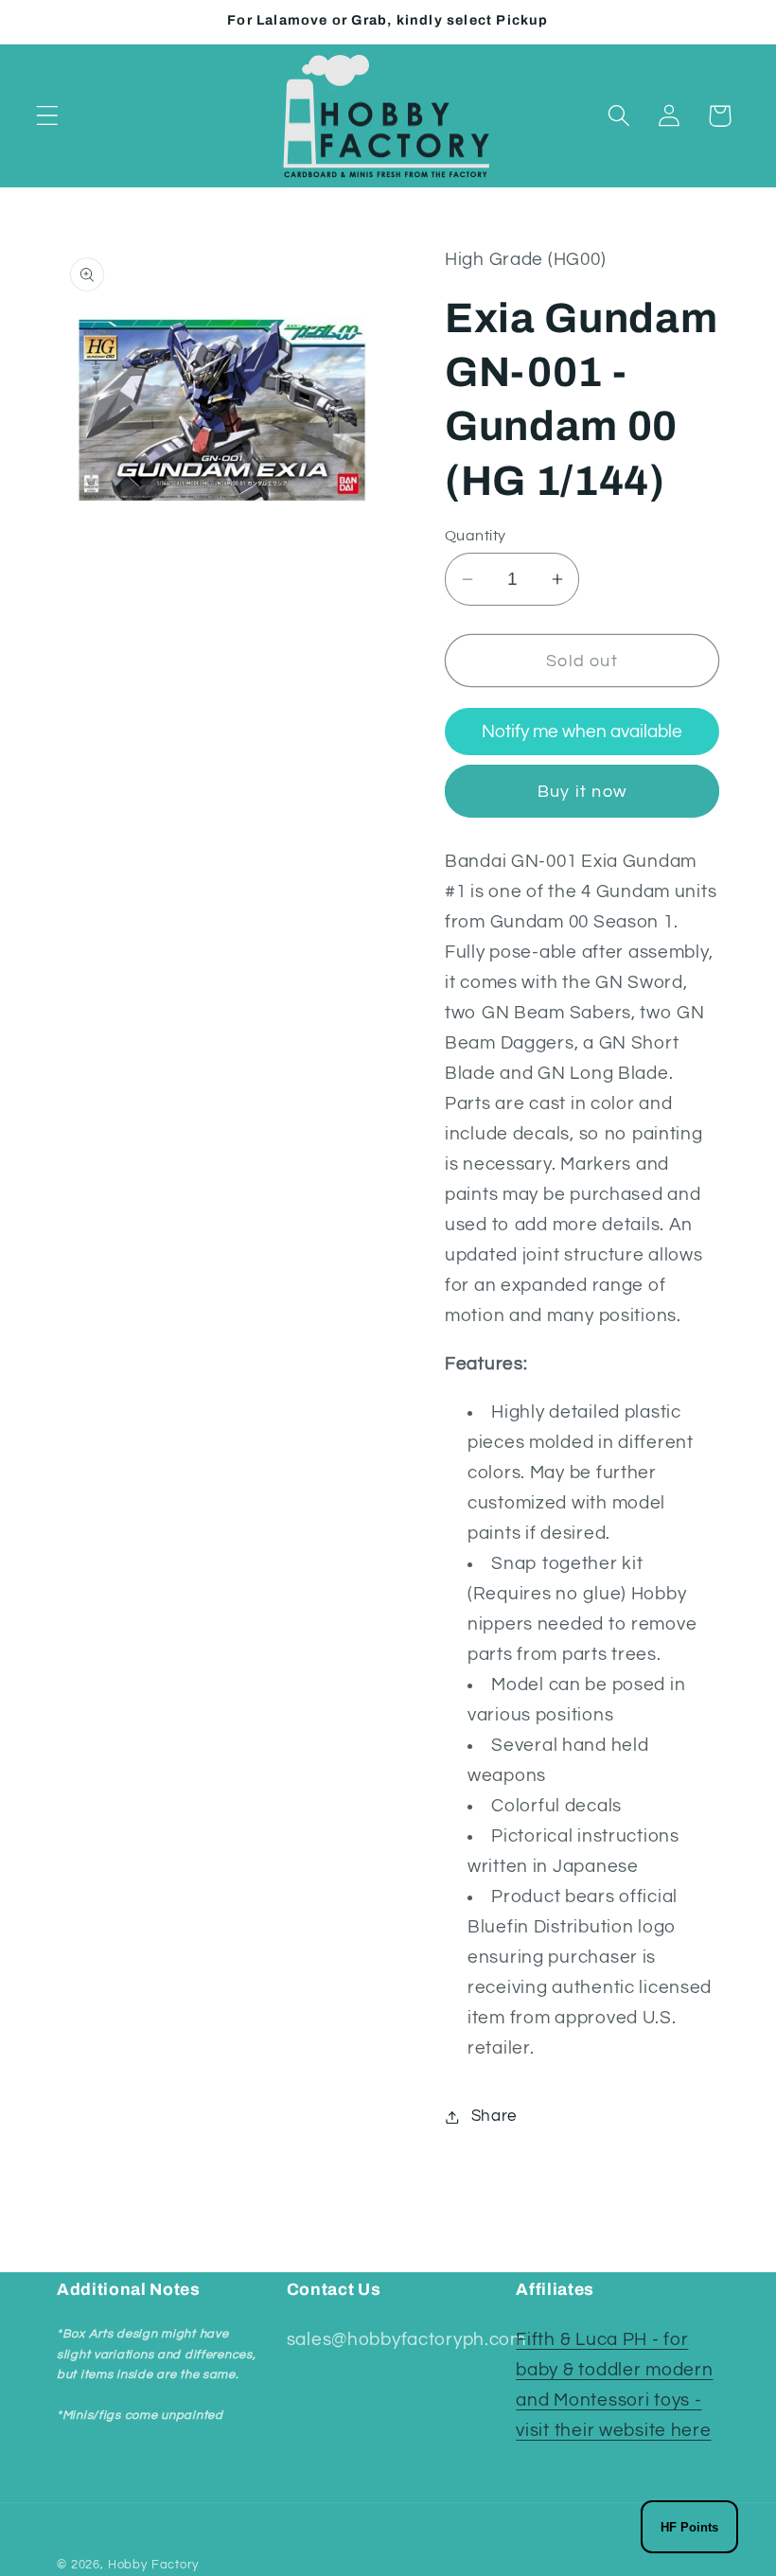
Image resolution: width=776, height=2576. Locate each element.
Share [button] (494, 2116)
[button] (48, 116)
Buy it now (582, 792)
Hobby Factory (153, 2565)
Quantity (476, 536)
